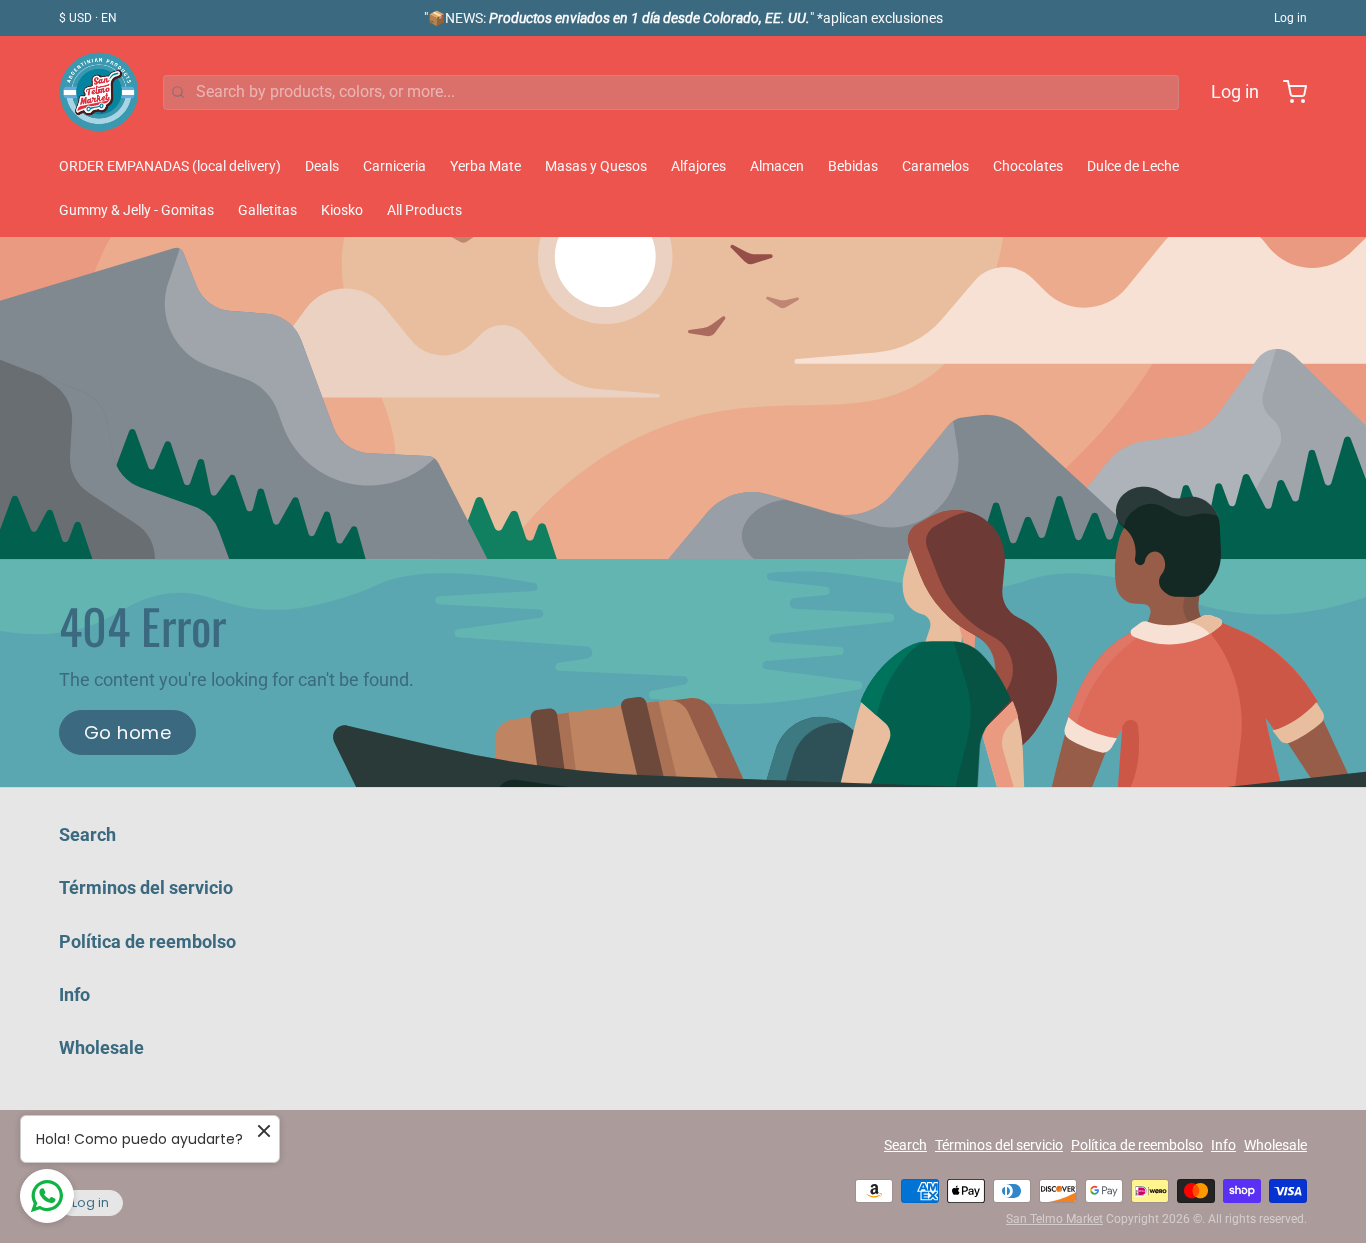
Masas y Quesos (596, 166)
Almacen (777, 166)
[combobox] (671, 92)
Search (87, 834)
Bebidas (853, 166)
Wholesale (101, 1047)
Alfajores (698, 166)
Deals (322, 166)
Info (74, 994)
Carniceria (394, 166)
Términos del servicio (146, 887)
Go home (127, 732)
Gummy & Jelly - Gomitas (136, 210)
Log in (1290, 18)
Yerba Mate (485, 166)
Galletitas (267, 210)
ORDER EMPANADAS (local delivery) (170, 166)
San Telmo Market (1054, 1219)
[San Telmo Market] (99, 92)
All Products (424, 210)
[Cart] (1287, 92)
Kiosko (342, 210)
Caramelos (935, 166)
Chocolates (1028, 166)
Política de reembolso (147, 941)
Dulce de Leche (1133, 166)
